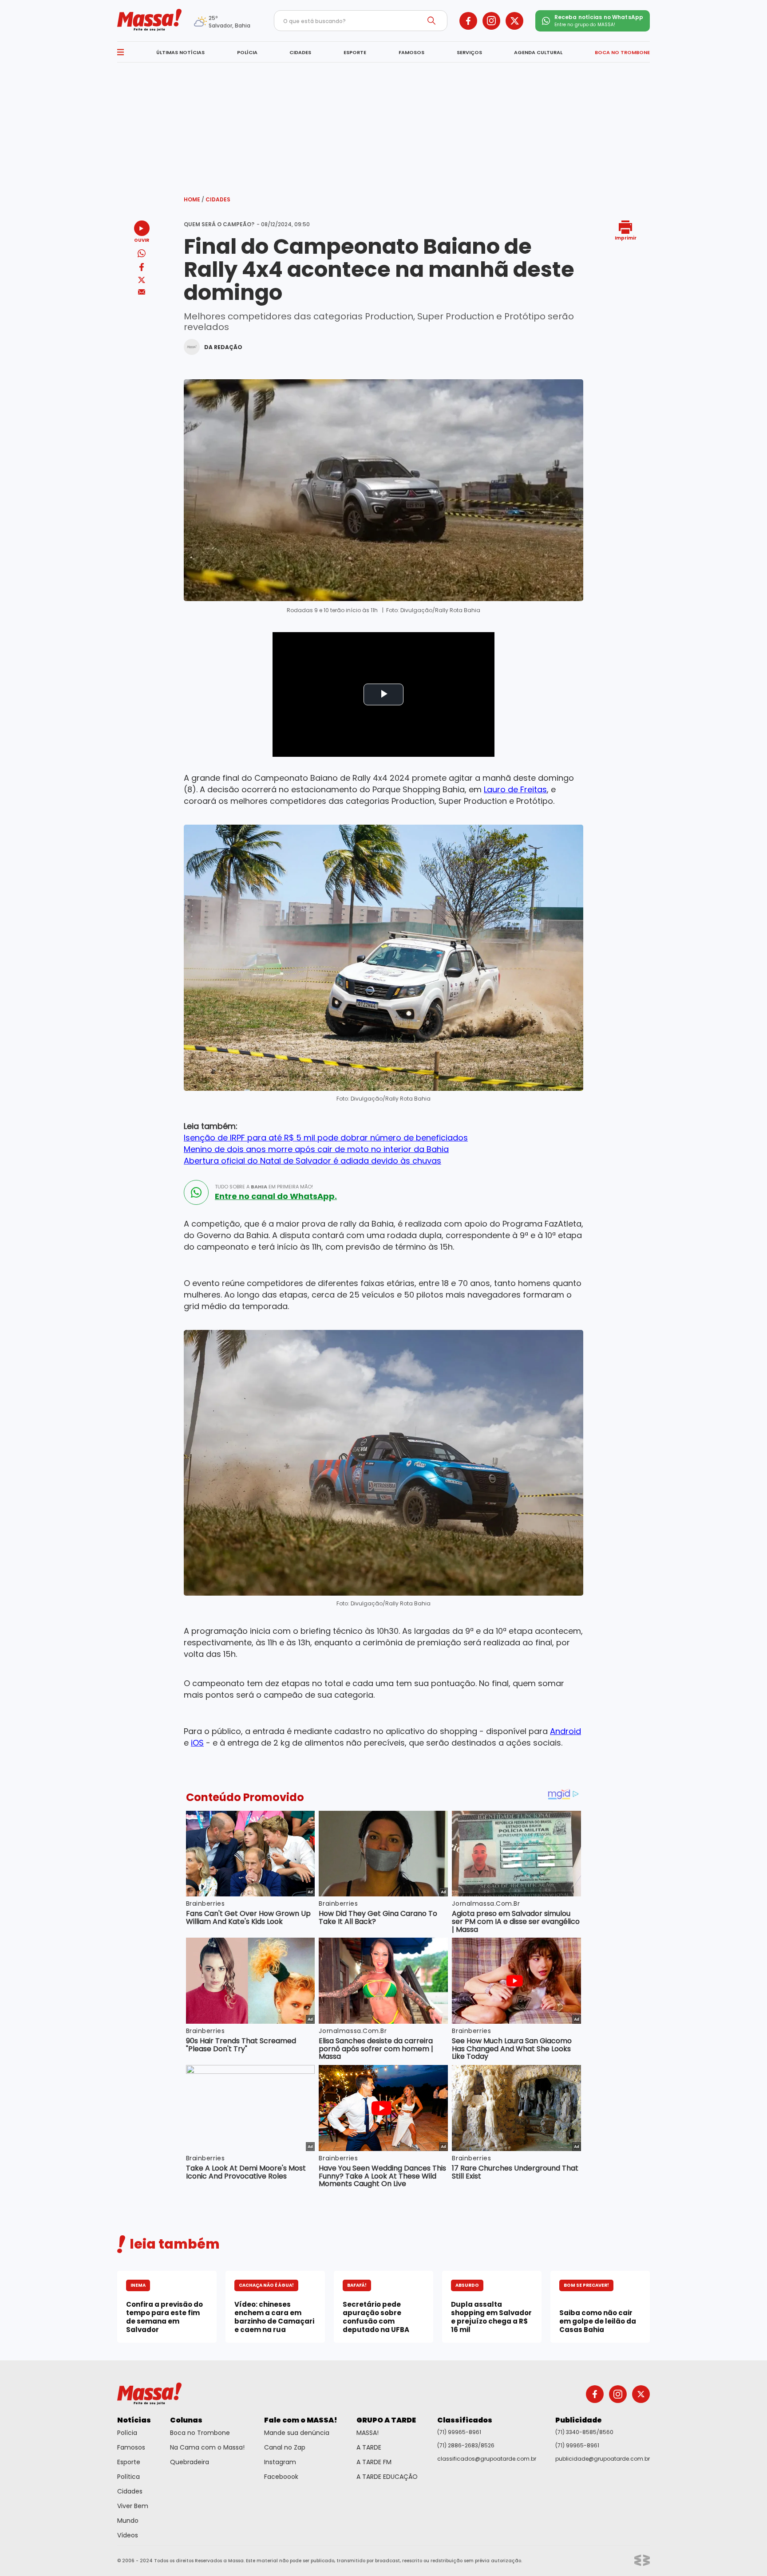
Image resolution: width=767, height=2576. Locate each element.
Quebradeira (190, 2462)
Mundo (128, 2521)
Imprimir (626, 238)
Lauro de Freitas (515, 789)
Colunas (186, 2420)
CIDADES (300, 52)
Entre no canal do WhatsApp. (276, 1196)
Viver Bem (133, 2506)
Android (565, 1731)
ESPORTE (355, 52)
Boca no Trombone (200, 2433)
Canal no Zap (285, 2447)
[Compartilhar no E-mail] (142, 292)
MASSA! (368, 2433)
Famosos (131, 2447)
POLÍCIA (247, 52)
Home (194, 199)
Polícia (127, 2433)
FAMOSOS (411, 52)
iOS (197, 1743)
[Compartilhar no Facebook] (142, 269)
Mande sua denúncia (297, 2433)
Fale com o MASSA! (301, 2420)
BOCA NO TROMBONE (622, 52)
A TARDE (369, 2447)
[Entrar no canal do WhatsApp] (196, 1192)
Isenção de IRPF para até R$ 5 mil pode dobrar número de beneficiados (326, 1138)
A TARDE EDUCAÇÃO (387, 2477)
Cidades (218, 199)
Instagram (280, 2462)
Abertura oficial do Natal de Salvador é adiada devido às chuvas (312, 1161)
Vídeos (128, 2535)
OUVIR (142, 240)
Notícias (134, 2420)
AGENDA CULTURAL (538, 52)
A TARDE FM (374, 2462)
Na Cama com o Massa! (207, 2447)
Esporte (129, 2462)
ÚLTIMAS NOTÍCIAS (180, 52)
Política (128, 2477)
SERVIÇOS (469, 52)
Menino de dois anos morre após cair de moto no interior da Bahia (316, 1149)
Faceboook (281, 2477)
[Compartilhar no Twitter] (142, 281)
